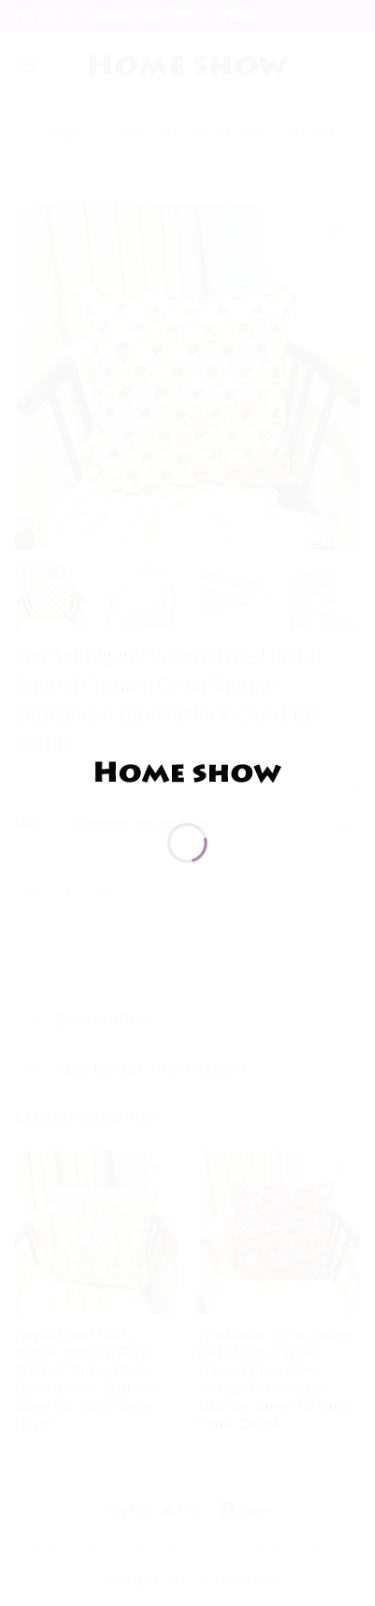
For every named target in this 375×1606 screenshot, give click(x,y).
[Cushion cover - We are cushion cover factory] (188, 771)
